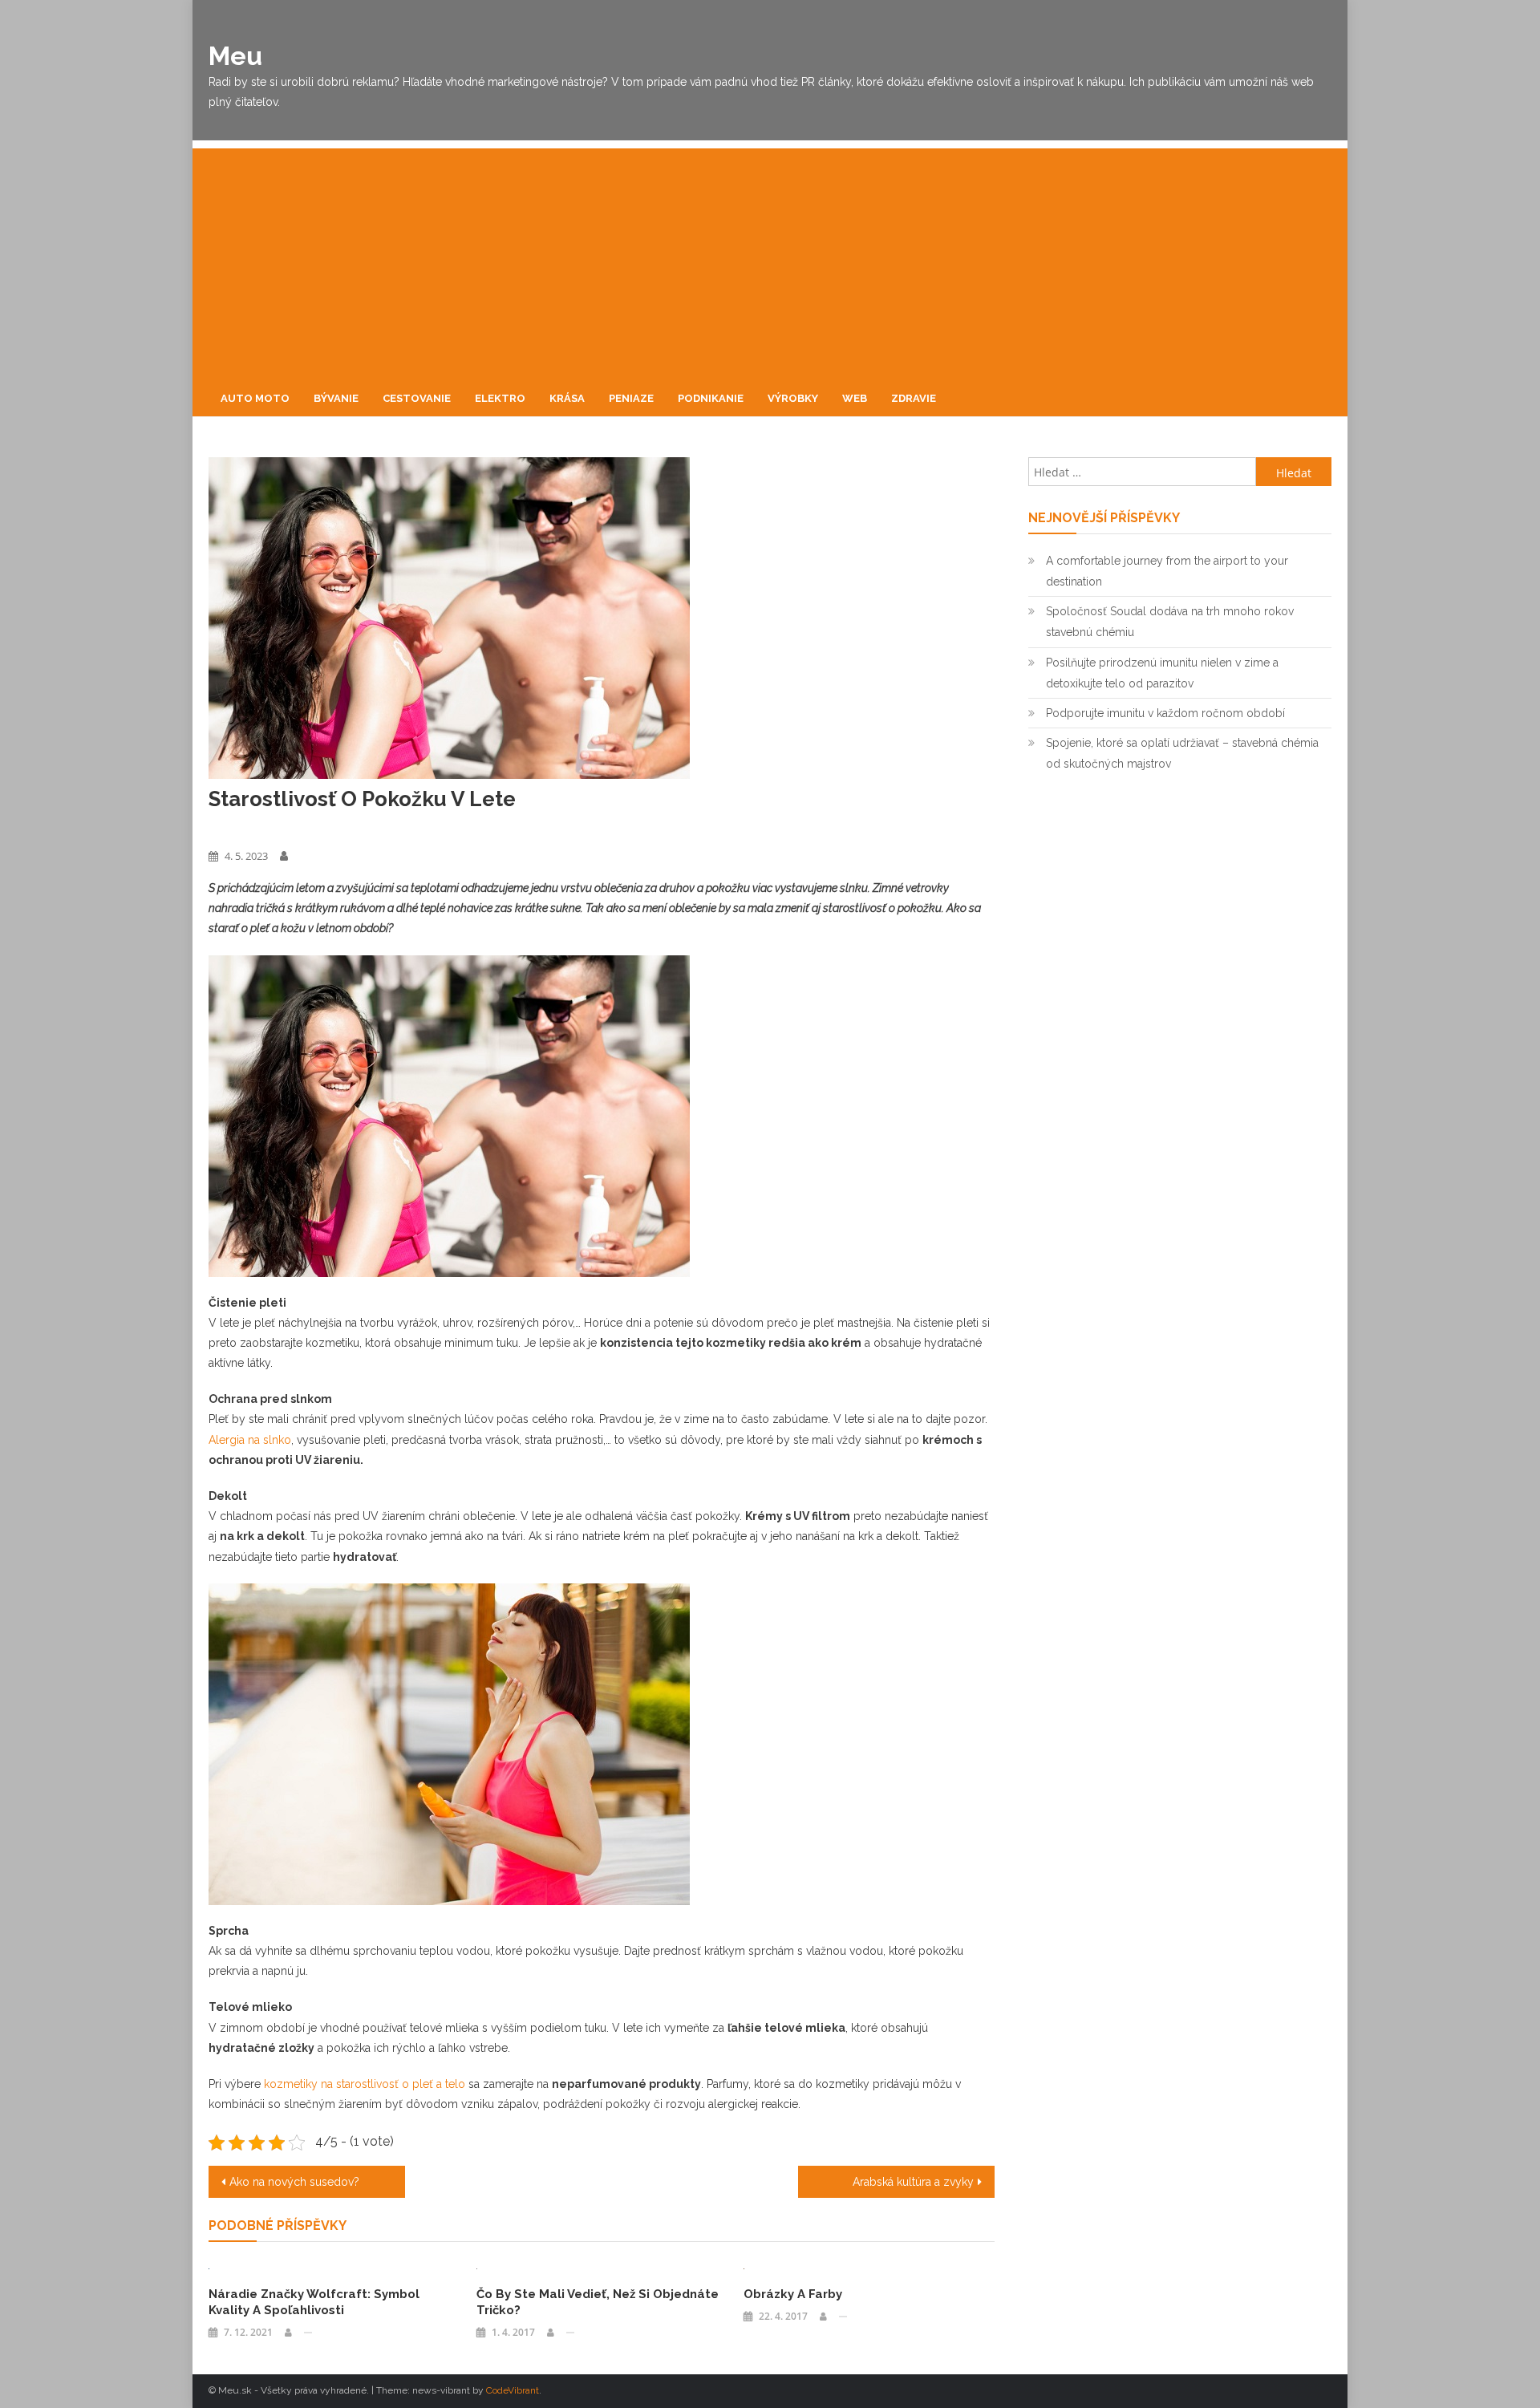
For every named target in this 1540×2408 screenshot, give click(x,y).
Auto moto (255, 398)
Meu (235, 56)
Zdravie (914, 398)
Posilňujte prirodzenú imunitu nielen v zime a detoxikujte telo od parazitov (1162, 673)
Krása (567, 398)
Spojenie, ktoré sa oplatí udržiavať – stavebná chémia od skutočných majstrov (1182, 753)
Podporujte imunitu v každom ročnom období (1165, 713)
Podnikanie (711, 398)
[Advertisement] (770, 261)
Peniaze (631, 398)
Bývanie (336, 398)
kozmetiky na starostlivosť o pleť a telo (365, 2084)
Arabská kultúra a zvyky (913, 2182)
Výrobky (793, 398)
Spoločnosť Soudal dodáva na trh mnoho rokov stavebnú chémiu (1170, 622)
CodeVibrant (513, 2390)
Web (855, 398)
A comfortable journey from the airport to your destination (1167, 571)
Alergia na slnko (250, 1440)
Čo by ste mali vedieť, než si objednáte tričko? (598, 2302)
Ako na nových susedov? (294, 2182)
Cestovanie (417, 398)
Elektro (500, 398)
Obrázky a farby (793, 2294)
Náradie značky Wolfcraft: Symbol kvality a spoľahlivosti (314, 2302)
